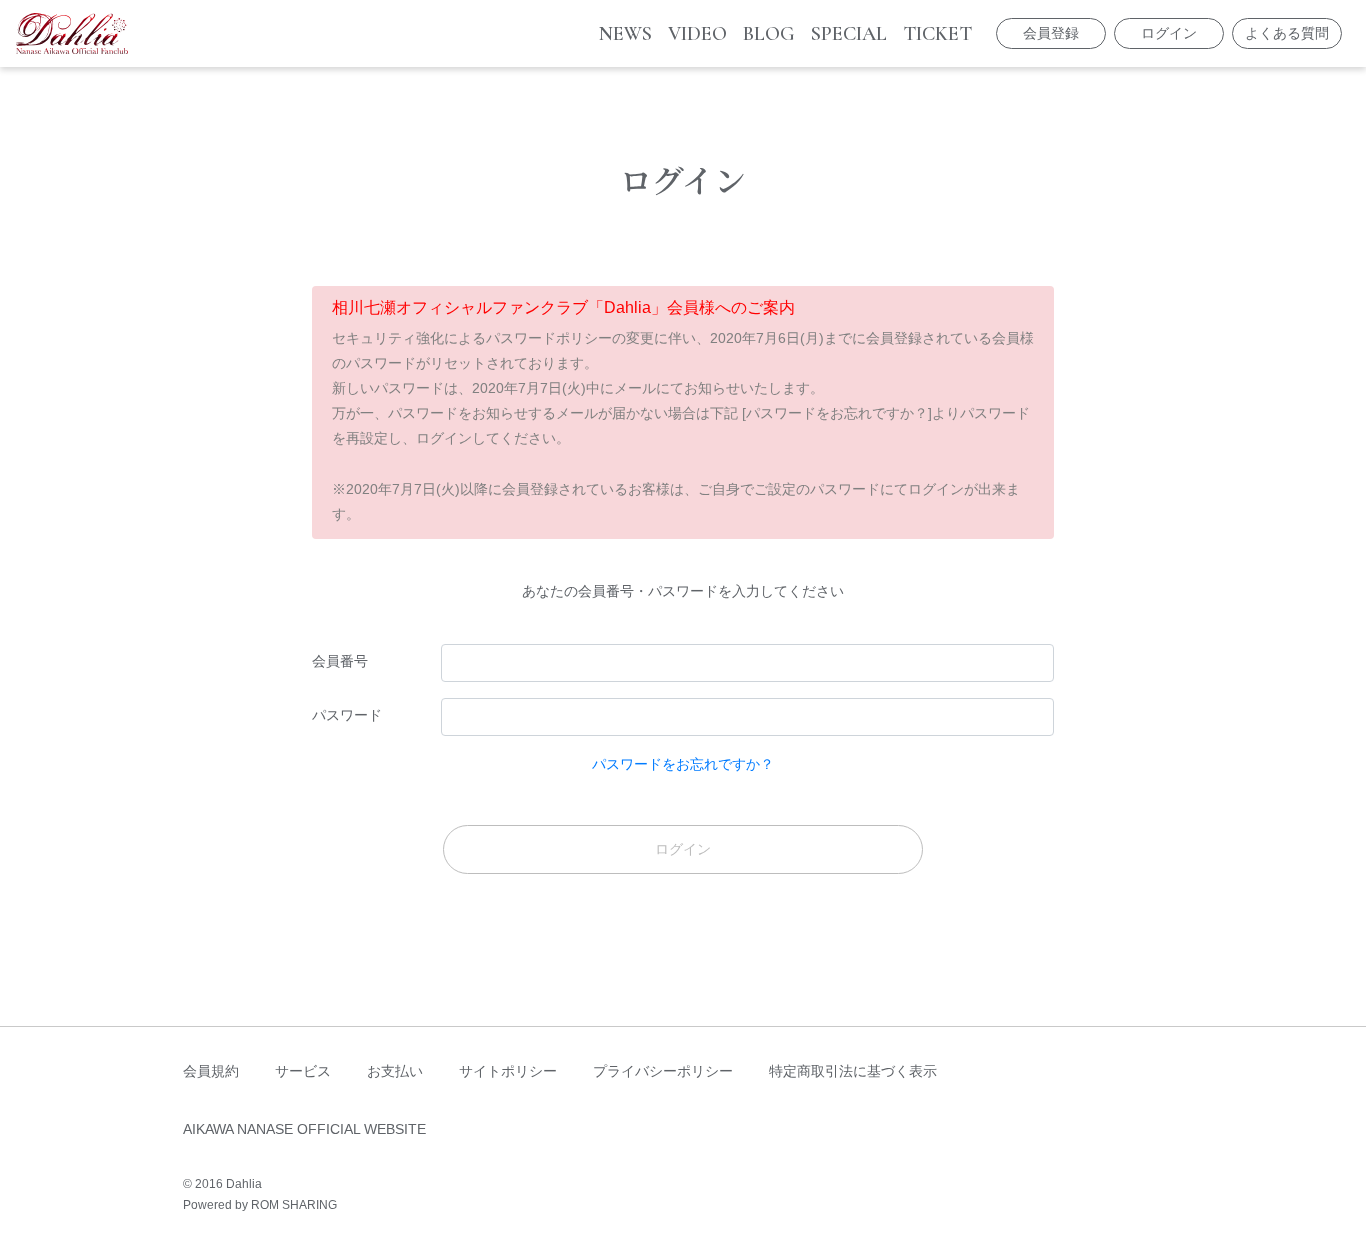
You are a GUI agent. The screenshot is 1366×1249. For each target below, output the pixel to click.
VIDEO (697, 34)
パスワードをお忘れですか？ (683, 764)
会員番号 (340, 661)
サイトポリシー (508, 1071)
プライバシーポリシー (663, 1071)
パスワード (347, 715)
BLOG (769, 34)
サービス (303, 1071)
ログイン (1169, 33)
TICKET (937, 34)
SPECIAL (849, 34)
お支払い (395, 1071)
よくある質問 (1287, 33)
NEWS (625, 34)
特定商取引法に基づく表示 (853, 1071)
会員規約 (211, 1071)
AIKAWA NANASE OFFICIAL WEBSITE (304, 1129)
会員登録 (1051, 33)
